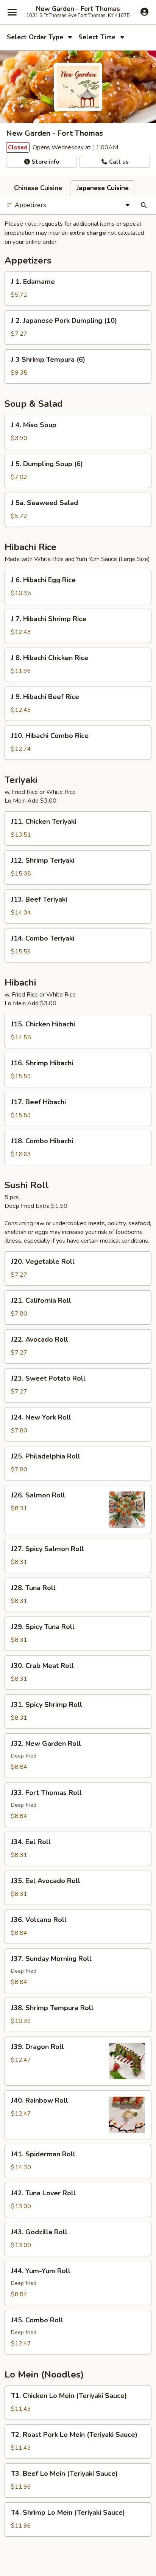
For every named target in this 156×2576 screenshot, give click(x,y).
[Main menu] (12, 12)
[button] (78, 289)
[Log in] (144, 12)
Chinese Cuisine (38, 188)
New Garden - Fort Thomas (78, 9)
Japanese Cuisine (103, 188)
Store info (45, 162)
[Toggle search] (144, 205)
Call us (118, 162)
